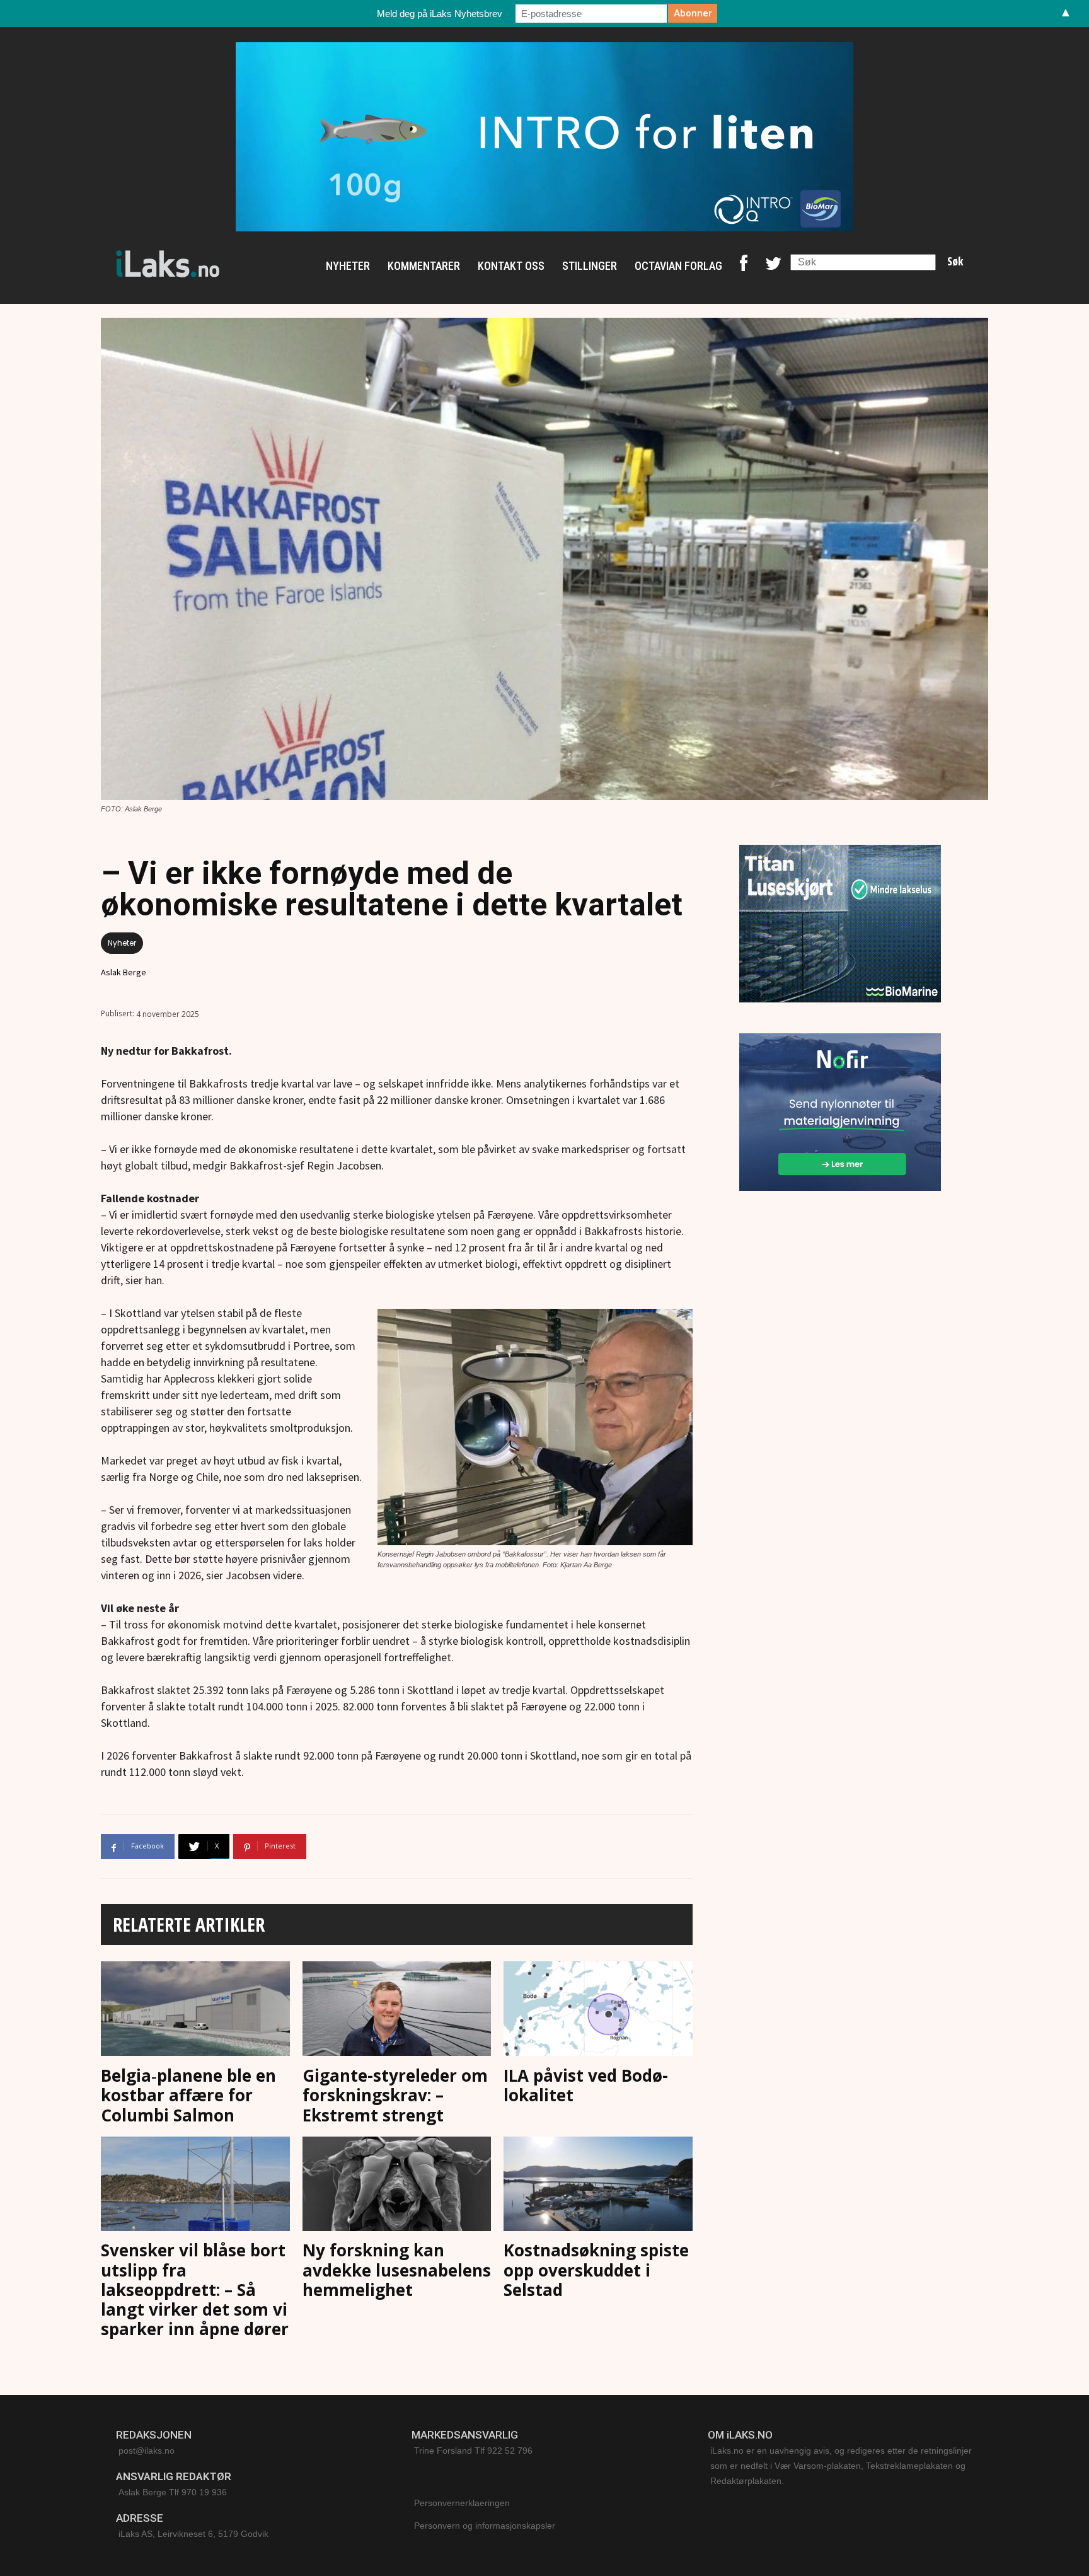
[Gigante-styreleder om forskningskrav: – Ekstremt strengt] (397, 2011)
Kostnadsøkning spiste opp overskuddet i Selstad (596, 2270)
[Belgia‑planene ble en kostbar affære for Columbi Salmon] (195, 2011)
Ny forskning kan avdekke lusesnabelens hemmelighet (397, 2270)
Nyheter (122, 943)
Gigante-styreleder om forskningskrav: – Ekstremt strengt (395, 2095)
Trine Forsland (443, 2451)
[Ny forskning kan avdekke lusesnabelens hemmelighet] (397, 2187)
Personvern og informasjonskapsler (485, 2526)
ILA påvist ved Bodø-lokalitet (586, 2085)
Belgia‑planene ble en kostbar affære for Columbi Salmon (188, 2095)
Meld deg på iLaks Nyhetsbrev (440, 14)
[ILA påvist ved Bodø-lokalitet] (598, 2011)
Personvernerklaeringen (462, 2503)
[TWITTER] (773, 266)
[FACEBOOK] (744, 266)
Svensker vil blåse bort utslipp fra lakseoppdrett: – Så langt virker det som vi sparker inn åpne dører (195, 2289)
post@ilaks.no (147, 2451)
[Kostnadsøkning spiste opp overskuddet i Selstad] (598, 2187)
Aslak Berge (124, 972)
